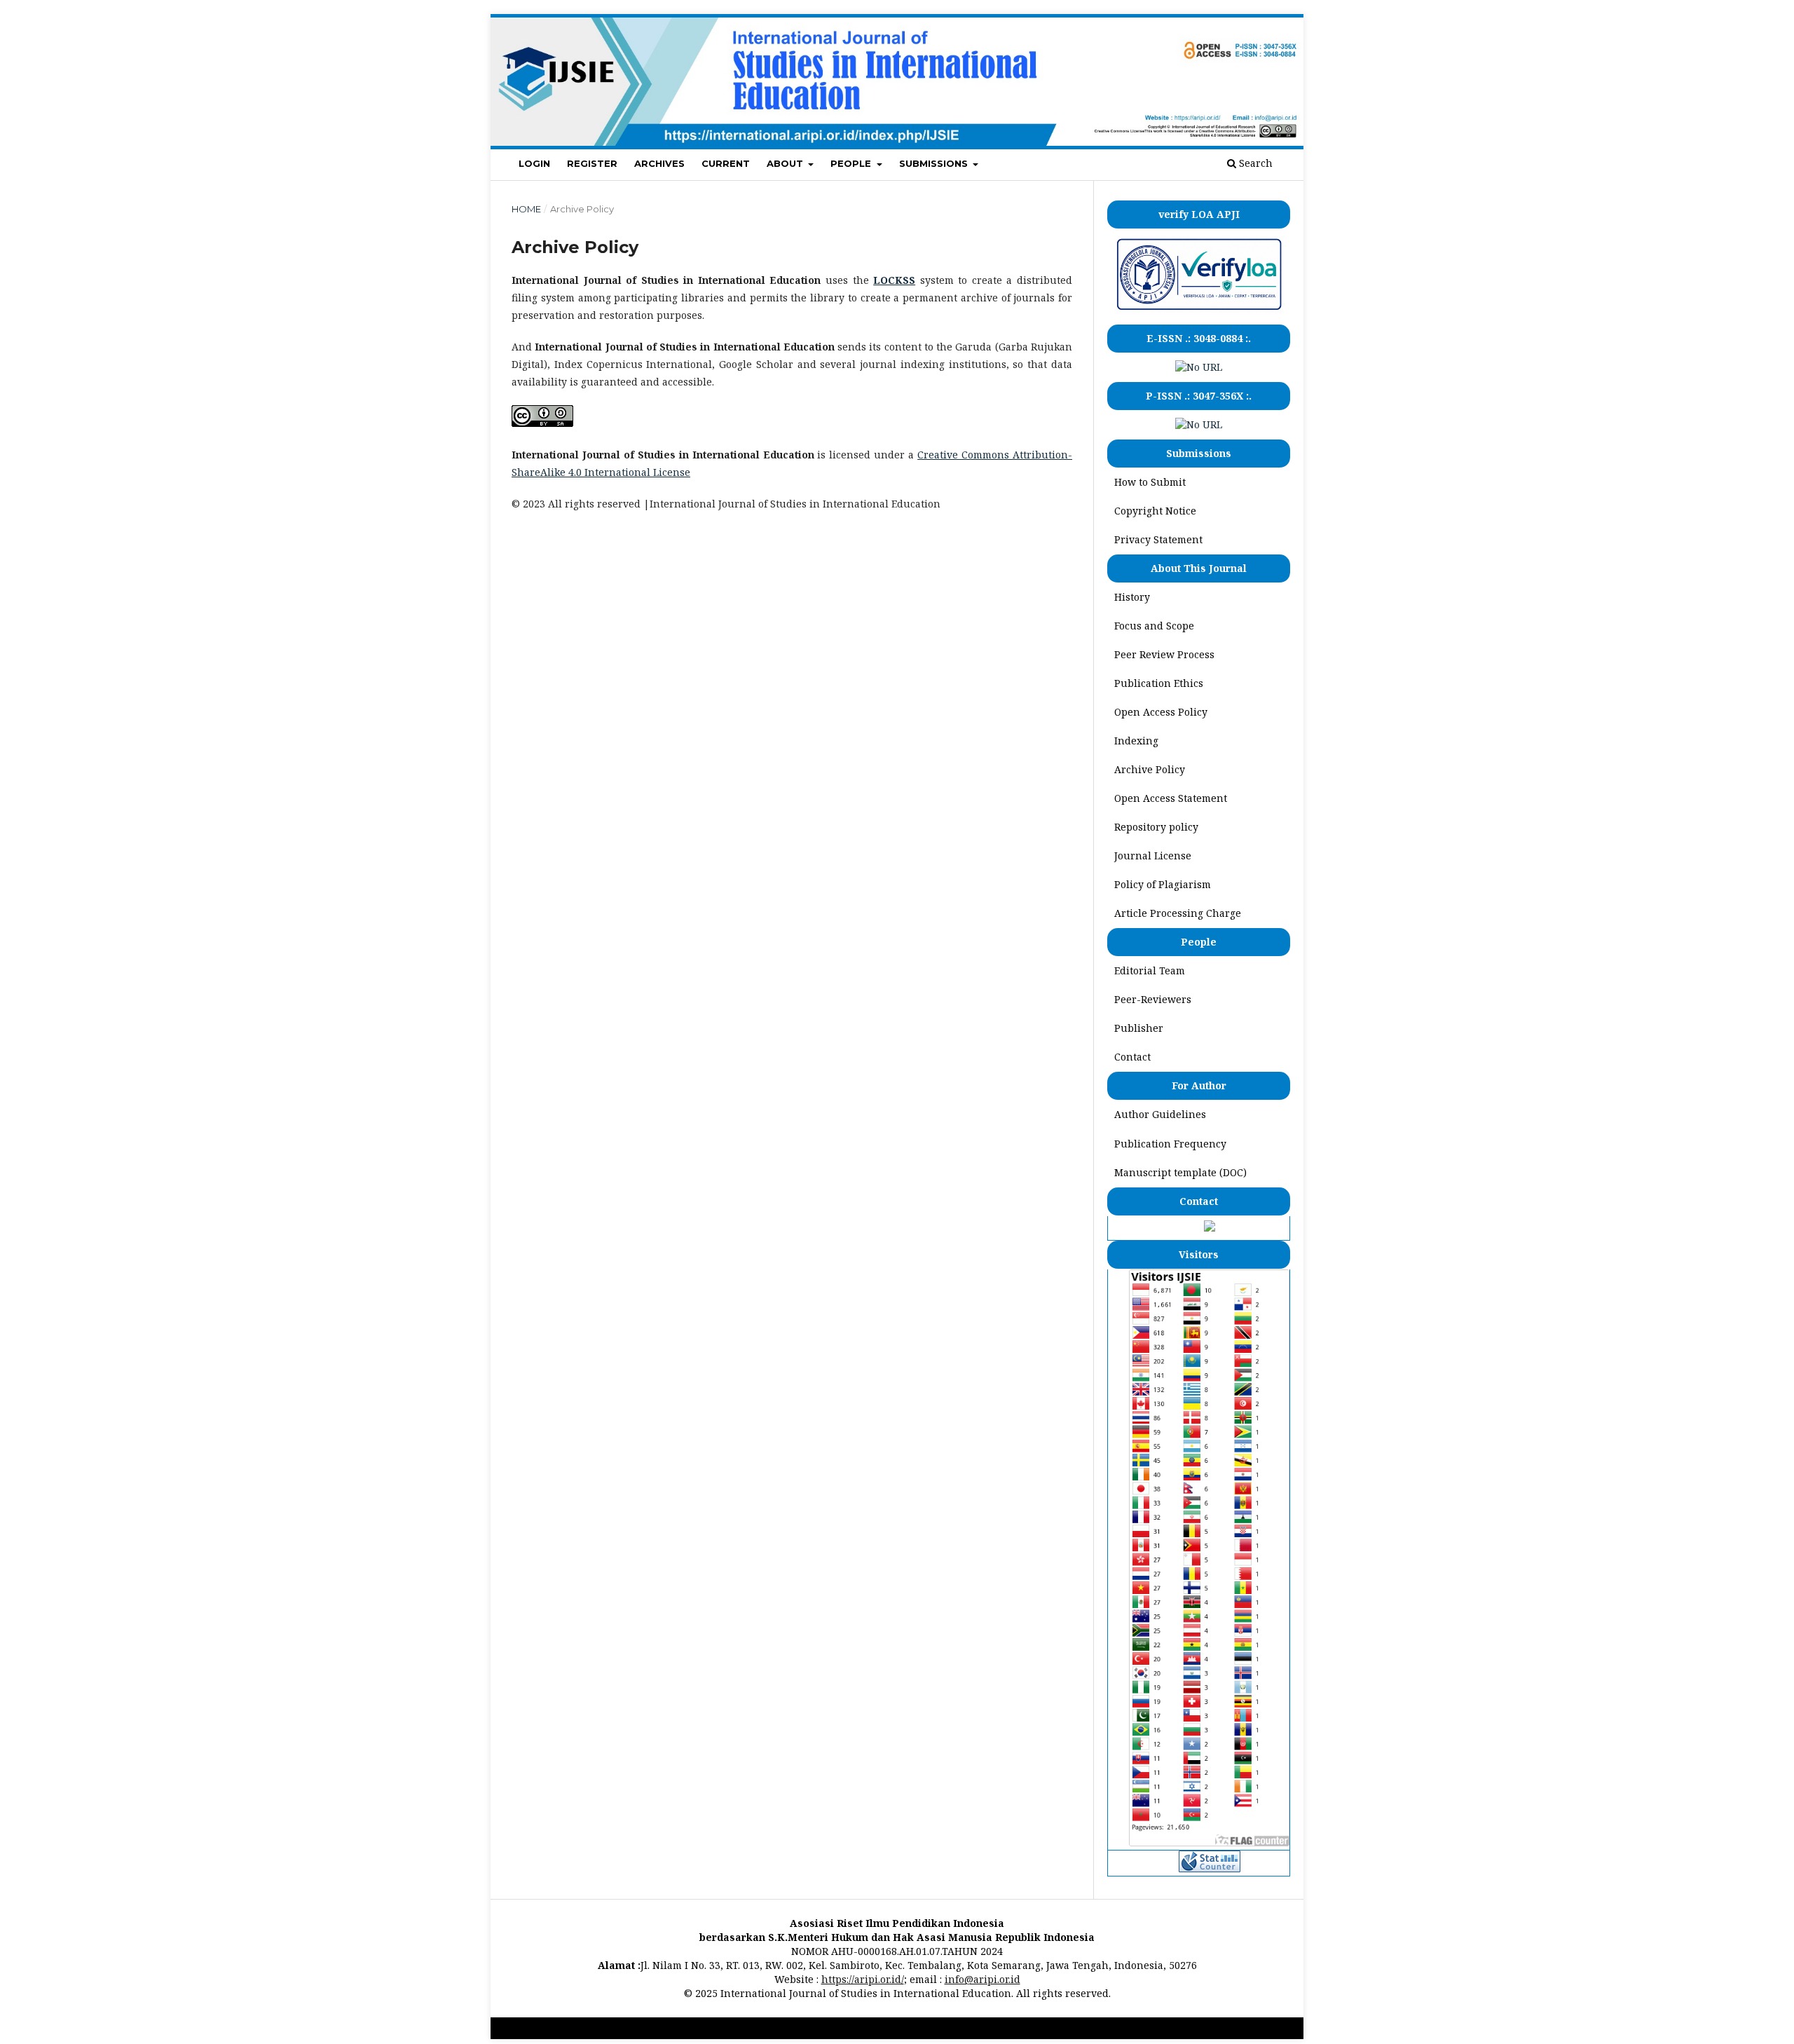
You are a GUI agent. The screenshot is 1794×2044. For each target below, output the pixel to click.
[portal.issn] (1199, 367)
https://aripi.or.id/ (863, 1979)
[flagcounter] (1209, 1842)
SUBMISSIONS (935, 163)
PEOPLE (852, 163)
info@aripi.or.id (982, 1979)
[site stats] (1210, 1868)
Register (592, 163)
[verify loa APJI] (1199, 309)
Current (726, 163)
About (786, 163)
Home (526, 209)
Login (534, 163)
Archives (659, 163)
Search (1254, 163)
